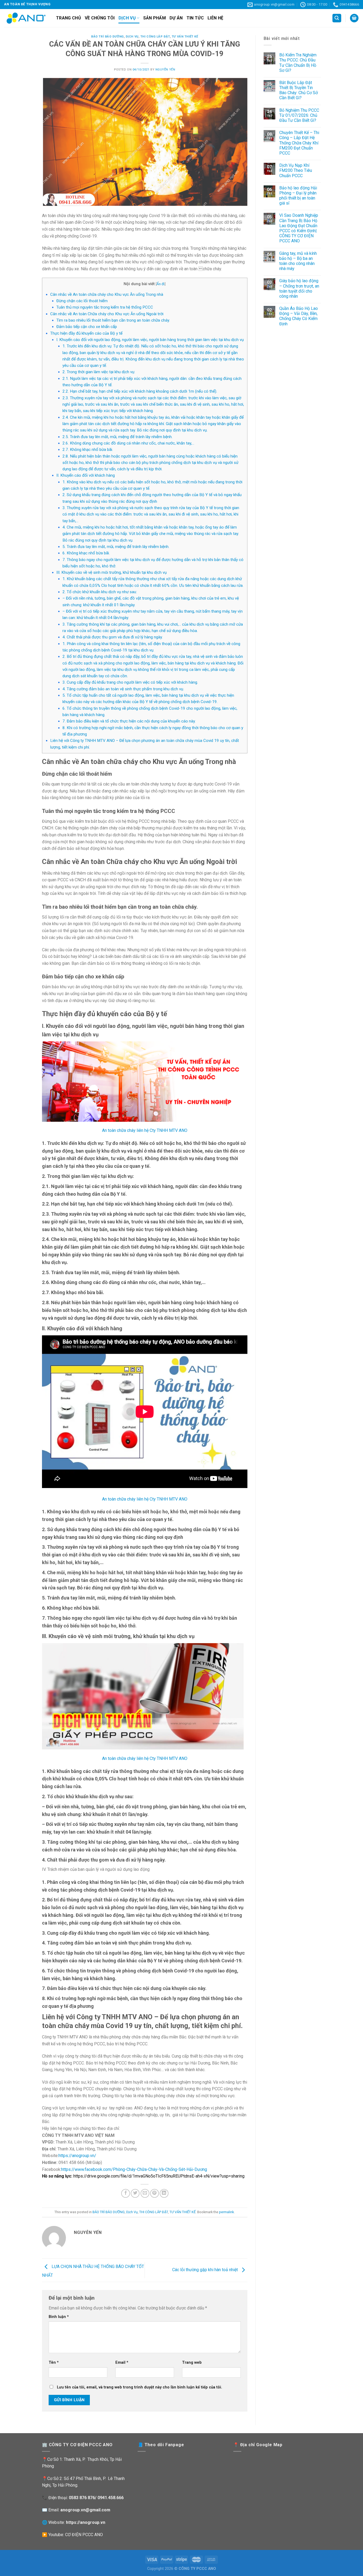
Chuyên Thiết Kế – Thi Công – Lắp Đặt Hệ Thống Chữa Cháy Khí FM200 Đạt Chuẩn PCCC (299, 143)
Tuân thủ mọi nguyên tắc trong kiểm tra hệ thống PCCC (105, 307)
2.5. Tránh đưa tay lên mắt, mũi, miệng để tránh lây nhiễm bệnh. (117, 437)
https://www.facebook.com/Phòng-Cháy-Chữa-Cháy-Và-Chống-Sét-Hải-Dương (134, 2169)
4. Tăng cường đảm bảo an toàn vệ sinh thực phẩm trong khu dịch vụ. (123, 689)
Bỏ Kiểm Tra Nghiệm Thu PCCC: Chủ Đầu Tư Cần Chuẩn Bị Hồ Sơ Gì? (298, 63)
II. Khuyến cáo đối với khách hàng (86, 475)
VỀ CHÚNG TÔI (100, 18)
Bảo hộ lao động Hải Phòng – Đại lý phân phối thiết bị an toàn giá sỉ (298, 196)
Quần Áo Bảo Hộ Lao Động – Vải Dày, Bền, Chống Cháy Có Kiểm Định (299, 316)
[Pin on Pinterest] (155, 2193)
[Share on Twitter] (135, 2193)
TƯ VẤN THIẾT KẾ (185, 37)
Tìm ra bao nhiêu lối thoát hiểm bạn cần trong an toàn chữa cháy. (113, 320)
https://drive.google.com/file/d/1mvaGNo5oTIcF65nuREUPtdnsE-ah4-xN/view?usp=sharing (159, 2176)
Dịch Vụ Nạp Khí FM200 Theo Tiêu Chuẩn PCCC (296, 170)
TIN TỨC (195, 18)
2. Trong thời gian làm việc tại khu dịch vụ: (99, 372)
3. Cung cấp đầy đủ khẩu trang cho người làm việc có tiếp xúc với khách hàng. (130, 682)
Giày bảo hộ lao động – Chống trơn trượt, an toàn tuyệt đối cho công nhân (299, 288)
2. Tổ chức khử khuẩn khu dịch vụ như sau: (100, 592)
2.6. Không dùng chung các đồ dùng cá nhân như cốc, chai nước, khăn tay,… (128, 443)
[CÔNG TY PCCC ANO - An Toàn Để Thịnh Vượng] (26, 18)
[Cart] (354, 18)
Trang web (192, 2363)
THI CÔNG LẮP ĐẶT (155, 37)
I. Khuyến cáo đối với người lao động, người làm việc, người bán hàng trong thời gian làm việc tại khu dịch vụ (150, 340)
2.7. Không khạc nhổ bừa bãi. (88, 450)
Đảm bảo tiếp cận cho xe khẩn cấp (87, 327)
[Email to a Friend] (145, 2193)
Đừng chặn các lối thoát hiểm (82, 301)
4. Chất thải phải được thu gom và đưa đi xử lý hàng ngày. (113, 637)
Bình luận (59, 2317)
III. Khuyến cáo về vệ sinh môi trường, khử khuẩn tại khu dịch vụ (111, 572)
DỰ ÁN (176, 18)
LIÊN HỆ (215, 18)
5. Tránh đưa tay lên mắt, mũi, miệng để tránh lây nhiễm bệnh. (116, 547)
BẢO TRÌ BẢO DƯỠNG (107, 37)
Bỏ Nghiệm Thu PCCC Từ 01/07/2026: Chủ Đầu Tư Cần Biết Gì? (299, 115)
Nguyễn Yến (165, 70)
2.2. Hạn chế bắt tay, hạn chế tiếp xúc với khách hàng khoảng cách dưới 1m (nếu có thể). (140, 391)
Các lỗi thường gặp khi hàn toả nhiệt (206, 2270)
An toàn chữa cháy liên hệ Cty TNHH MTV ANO (145, 1130)
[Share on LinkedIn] (164, 2193)
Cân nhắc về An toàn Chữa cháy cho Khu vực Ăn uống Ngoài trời (107, 314)
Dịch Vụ (132, 37)
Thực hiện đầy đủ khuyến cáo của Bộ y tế (86, 333)
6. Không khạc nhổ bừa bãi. (86, 553)
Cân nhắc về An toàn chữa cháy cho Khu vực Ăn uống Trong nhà (107, 294)
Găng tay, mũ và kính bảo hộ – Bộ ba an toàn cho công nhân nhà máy (298, 261)
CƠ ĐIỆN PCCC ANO (84, 2535)
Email (122, 2363)
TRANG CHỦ (69, 18)
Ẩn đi (161, 284)
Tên (54, 2363)
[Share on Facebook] (126, 2193)
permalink (226, 2212)
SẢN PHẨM (155, 18)
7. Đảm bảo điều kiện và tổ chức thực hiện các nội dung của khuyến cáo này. (129, 721)
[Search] (337, 18)
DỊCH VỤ (127, 18)
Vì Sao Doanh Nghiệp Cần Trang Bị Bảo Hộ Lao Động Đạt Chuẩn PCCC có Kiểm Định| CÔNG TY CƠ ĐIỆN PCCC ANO (299, 228)
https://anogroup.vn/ (77, 2156)
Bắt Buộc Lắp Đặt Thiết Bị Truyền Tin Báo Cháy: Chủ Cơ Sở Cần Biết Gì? (299, 90)
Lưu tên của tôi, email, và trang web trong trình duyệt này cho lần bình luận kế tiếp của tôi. (140, 2387)
